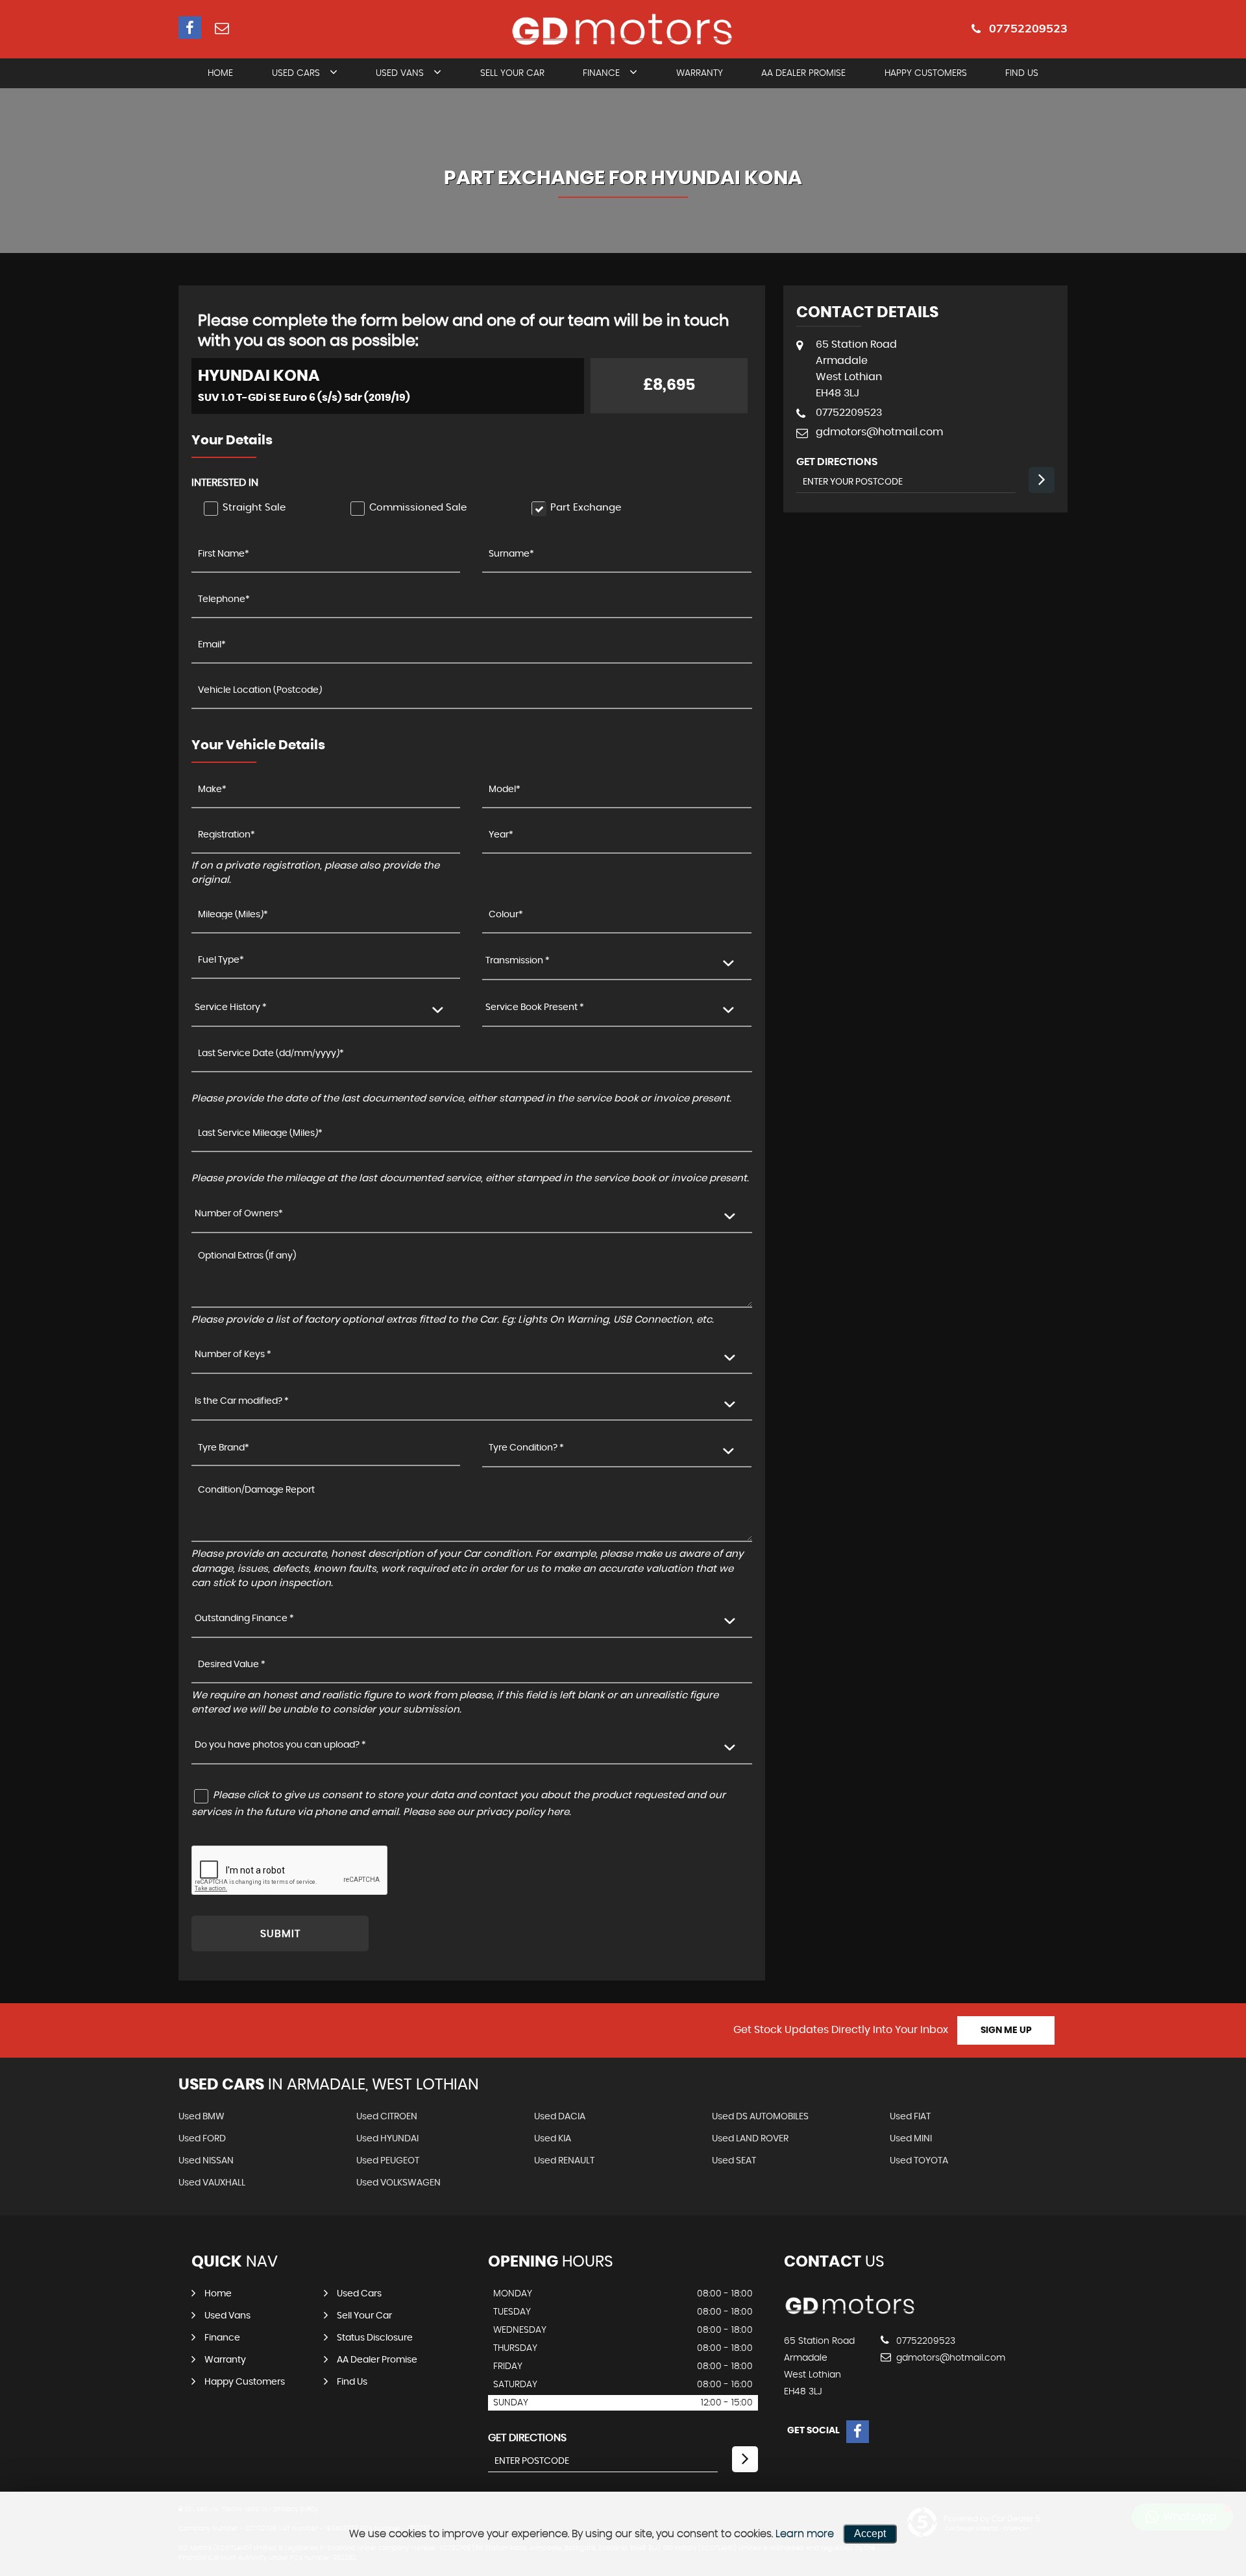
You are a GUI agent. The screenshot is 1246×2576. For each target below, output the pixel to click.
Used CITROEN (387, 2117)
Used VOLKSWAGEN (398, 2183)
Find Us (1022, 73)
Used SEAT (734, 2161)
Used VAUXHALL (212, 2183)
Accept (870, 2534)
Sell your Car (364, 2316)
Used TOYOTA (919, 2161)
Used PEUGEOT (388, 2161)
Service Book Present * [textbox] (535, 1007)
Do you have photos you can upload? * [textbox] (280, 1745)
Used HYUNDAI (387, 2139)
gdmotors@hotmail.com (879, 432)
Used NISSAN (206, 2161)
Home (220, 73)
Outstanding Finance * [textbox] (244, 1619)
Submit (280, 1934)
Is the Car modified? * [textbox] (242, 1401)
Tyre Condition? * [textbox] (526, 1448)
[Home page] (623, 30)
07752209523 (1028, 28)
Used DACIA (560, 2117)
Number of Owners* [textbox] (239, 1214)
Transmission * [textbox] (518, 961)
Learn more (805, 2534)
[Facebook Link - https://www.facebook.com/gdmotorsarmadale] (190, 28)
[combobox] (617, 962)
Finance (601, 73)
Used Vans (400, 73)
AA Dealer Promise (803, 73)
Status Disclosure (375, 2338)
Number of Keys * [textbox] (233, 1354)
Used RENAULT (564, 2161)
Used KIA (553, 2139)
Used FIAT (910, 2117)
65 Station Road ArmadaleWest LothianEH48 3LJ (856, 369)
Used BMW (202, 2117)
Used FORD (202, 2139)
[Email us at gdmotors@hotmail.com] (222, 28)
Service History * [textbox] (231, 1007)
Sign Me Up (1006, 2030)
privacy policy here (523, 1812)
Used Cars (296, 73)
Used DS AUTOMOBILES (760, 2117)
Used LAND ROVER (750, 2139)
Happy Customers (926, 73)
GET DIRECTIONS (527, 2438)
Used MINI (911, 2139)
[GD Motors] (850, 2315)
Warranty (700, 73)
